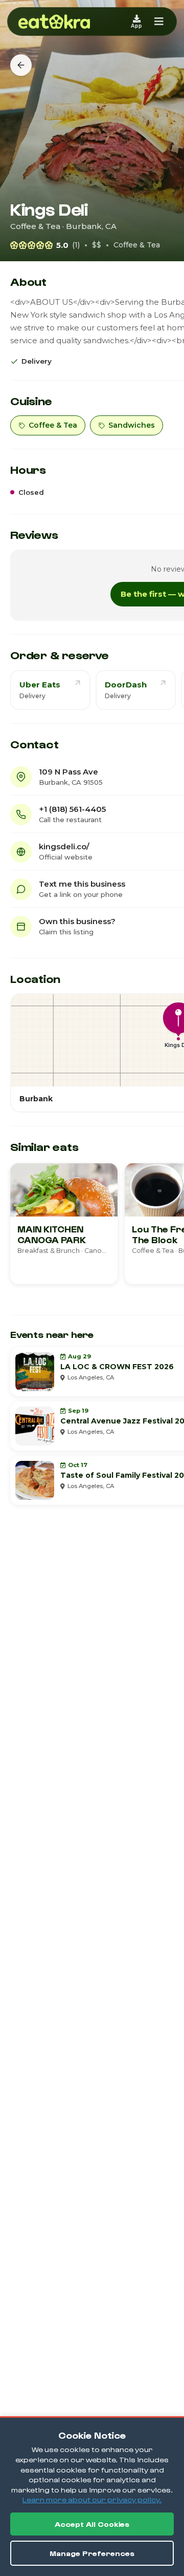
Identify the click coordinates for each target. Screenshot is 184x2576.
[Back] (21, 65)
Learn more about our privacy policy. (92, 2499)
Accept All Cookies (92, 2524)
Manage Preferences (92, 2553)
